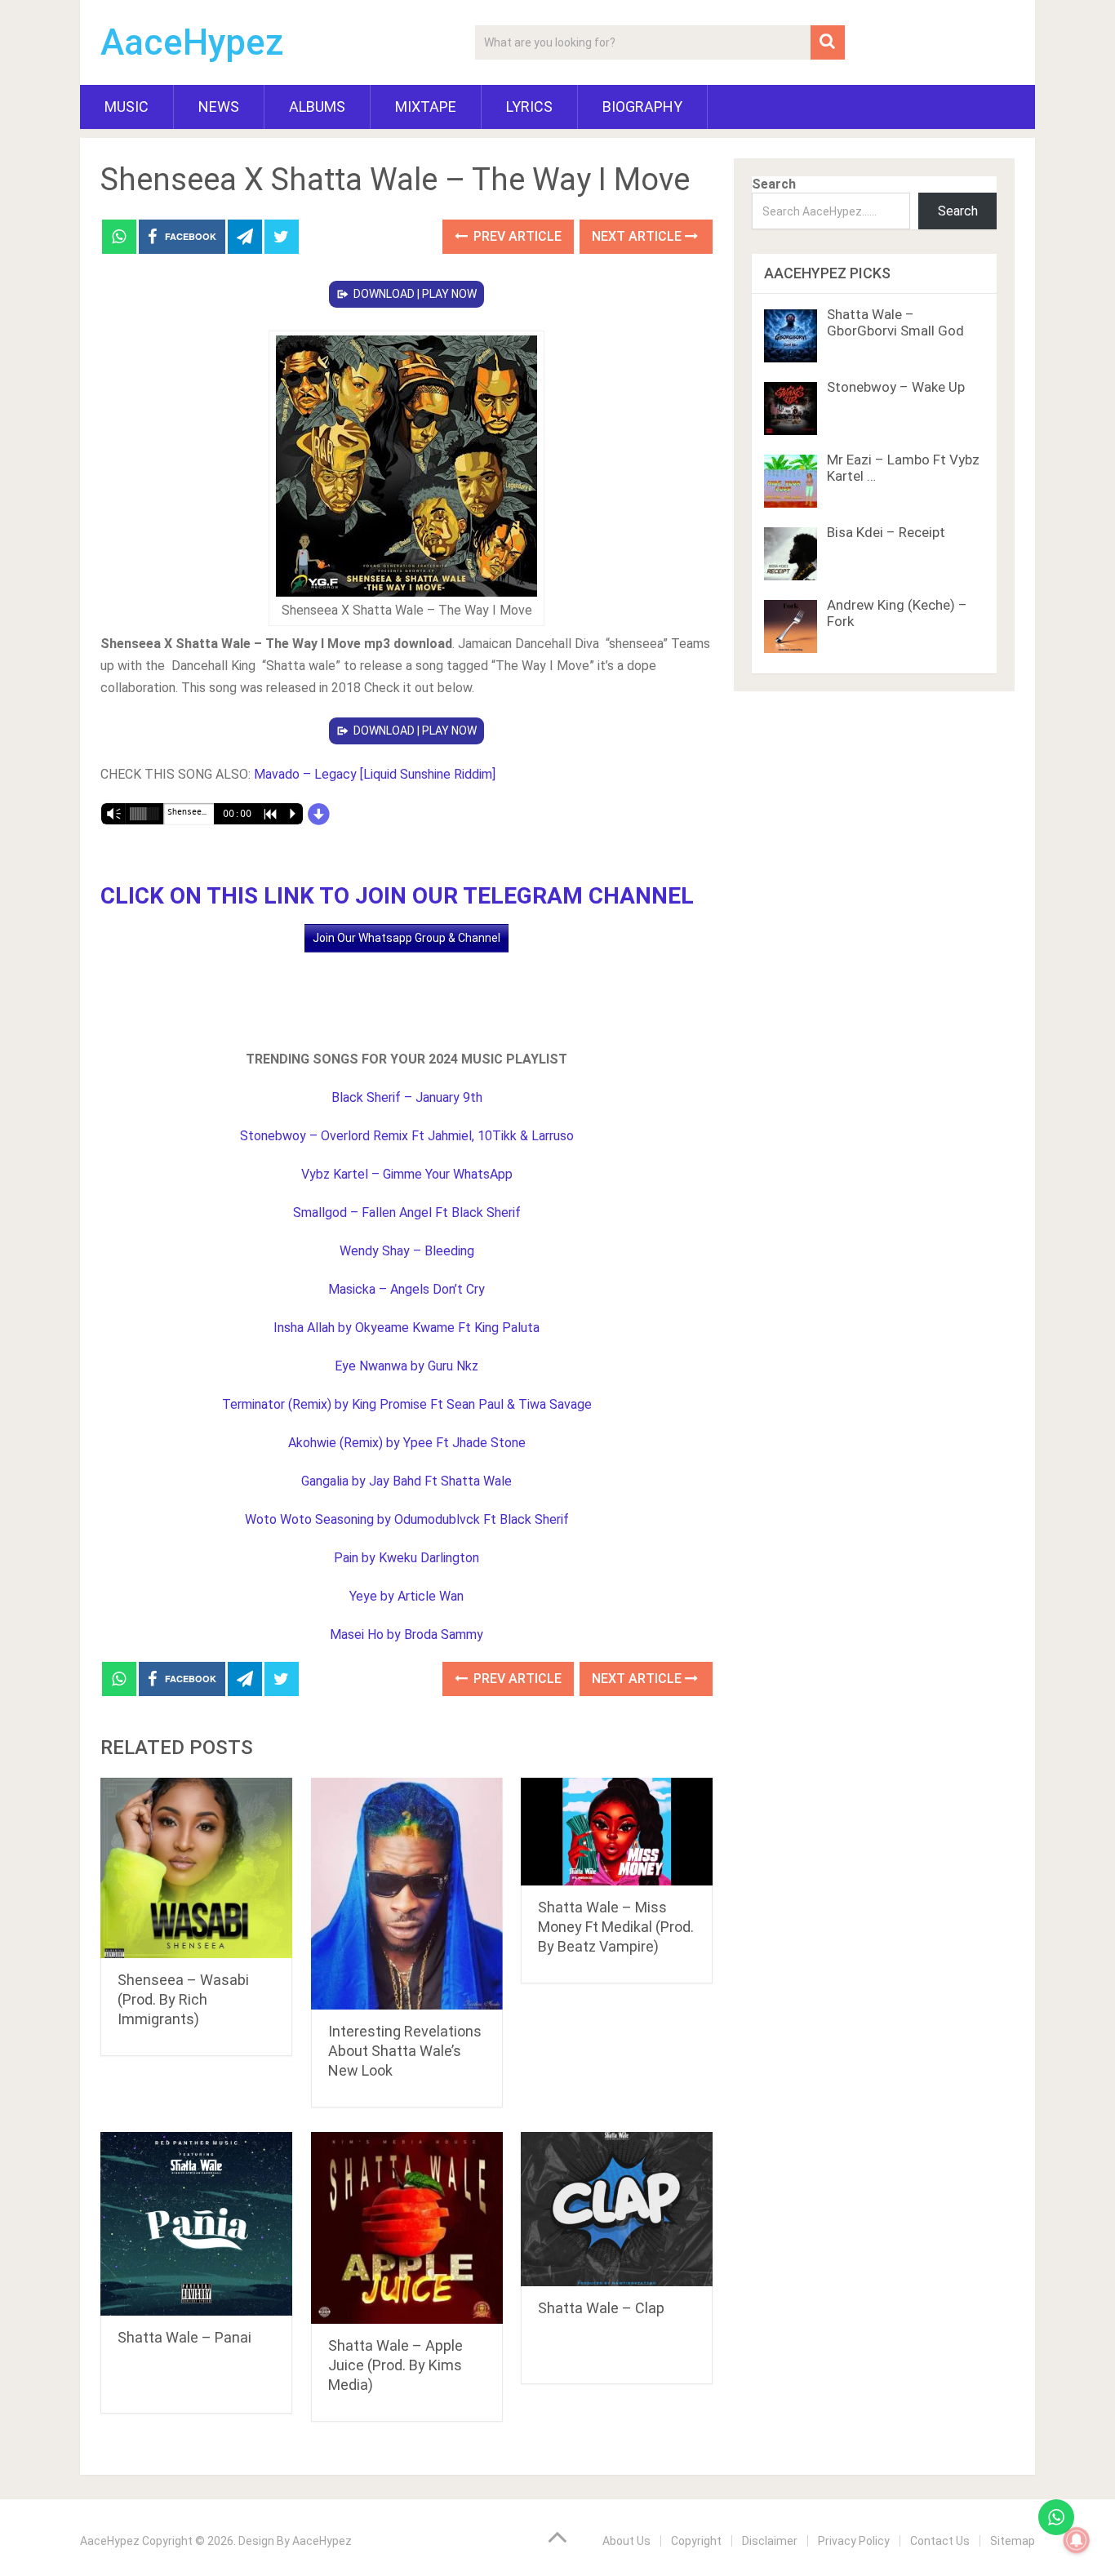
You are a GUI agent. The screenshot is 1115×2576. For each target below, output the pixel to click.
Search (774, 184)
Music (127, 107)
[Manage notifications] (1077, 2540)
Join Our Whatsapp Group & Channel (406, 938)
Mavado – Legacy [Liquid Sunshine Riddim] (375, 774)
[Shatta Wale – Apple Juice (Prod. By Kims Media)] (407, 2228)
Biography (642, 107)
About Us (626, 2541)
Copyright (696, 2541)
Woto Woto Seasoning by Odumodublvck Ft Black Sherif (407, 1519)
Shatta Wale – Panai (184, 2337)
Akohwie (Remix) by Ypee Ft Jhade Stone (407, 1443)
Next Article (638, 236)
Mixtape (426, 107)
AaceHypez (192, 42)
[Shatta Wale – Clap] (617, 2209)
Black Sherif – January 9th (407, 1097)
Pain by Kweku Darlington (406, 1558)
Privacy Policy (854, 2541)
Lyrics (529, 107)
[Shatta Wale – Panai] (196, 2224)
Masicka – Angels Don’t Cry (406, 1289)
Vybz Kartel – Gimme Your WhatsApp (407, 1174)
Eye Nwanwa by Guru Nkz (406, 1366)
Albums (317, 107)
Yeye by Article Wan (406, 1596)
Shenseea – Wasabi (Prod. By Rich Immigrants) (183, 1999)
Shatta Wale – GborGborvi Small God (895, 322)
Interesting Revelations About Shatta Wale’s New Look (405, 2051)
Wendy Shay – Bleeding (407, 1251)
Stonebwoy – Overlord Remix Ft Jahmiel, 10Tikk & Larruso (407, 1136)
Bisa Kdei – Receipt (886, 532)
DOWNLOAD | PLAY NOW (415, 294)
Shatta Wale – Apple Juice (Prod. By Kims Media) (395, 2365)
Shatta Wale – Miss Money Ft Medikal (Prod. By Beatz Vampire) (616, 1927)
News (219, 107)
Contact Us (940, 2541)
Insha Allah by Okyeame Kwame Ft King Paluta (406, 1328)
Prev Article (516, 236)
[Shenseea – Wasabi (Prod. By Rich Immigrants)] (196, 1868)
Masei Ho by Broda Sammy (406, 1634)
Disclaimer (770, 2541)
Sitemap (1013, 2541)
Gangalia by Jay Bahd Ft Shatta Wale (406, 1481)
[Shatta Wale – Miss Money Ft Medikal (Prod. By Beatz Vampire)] (617, 1832)
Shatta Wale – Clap (601, 2308)
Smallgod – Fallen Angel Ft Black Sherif (407, 1212)
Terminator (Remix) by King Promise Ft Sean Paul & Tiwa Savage (407, 1404)
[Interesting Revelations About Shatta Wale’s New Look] (407, 1894)
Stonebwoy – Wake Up (896, 387)
